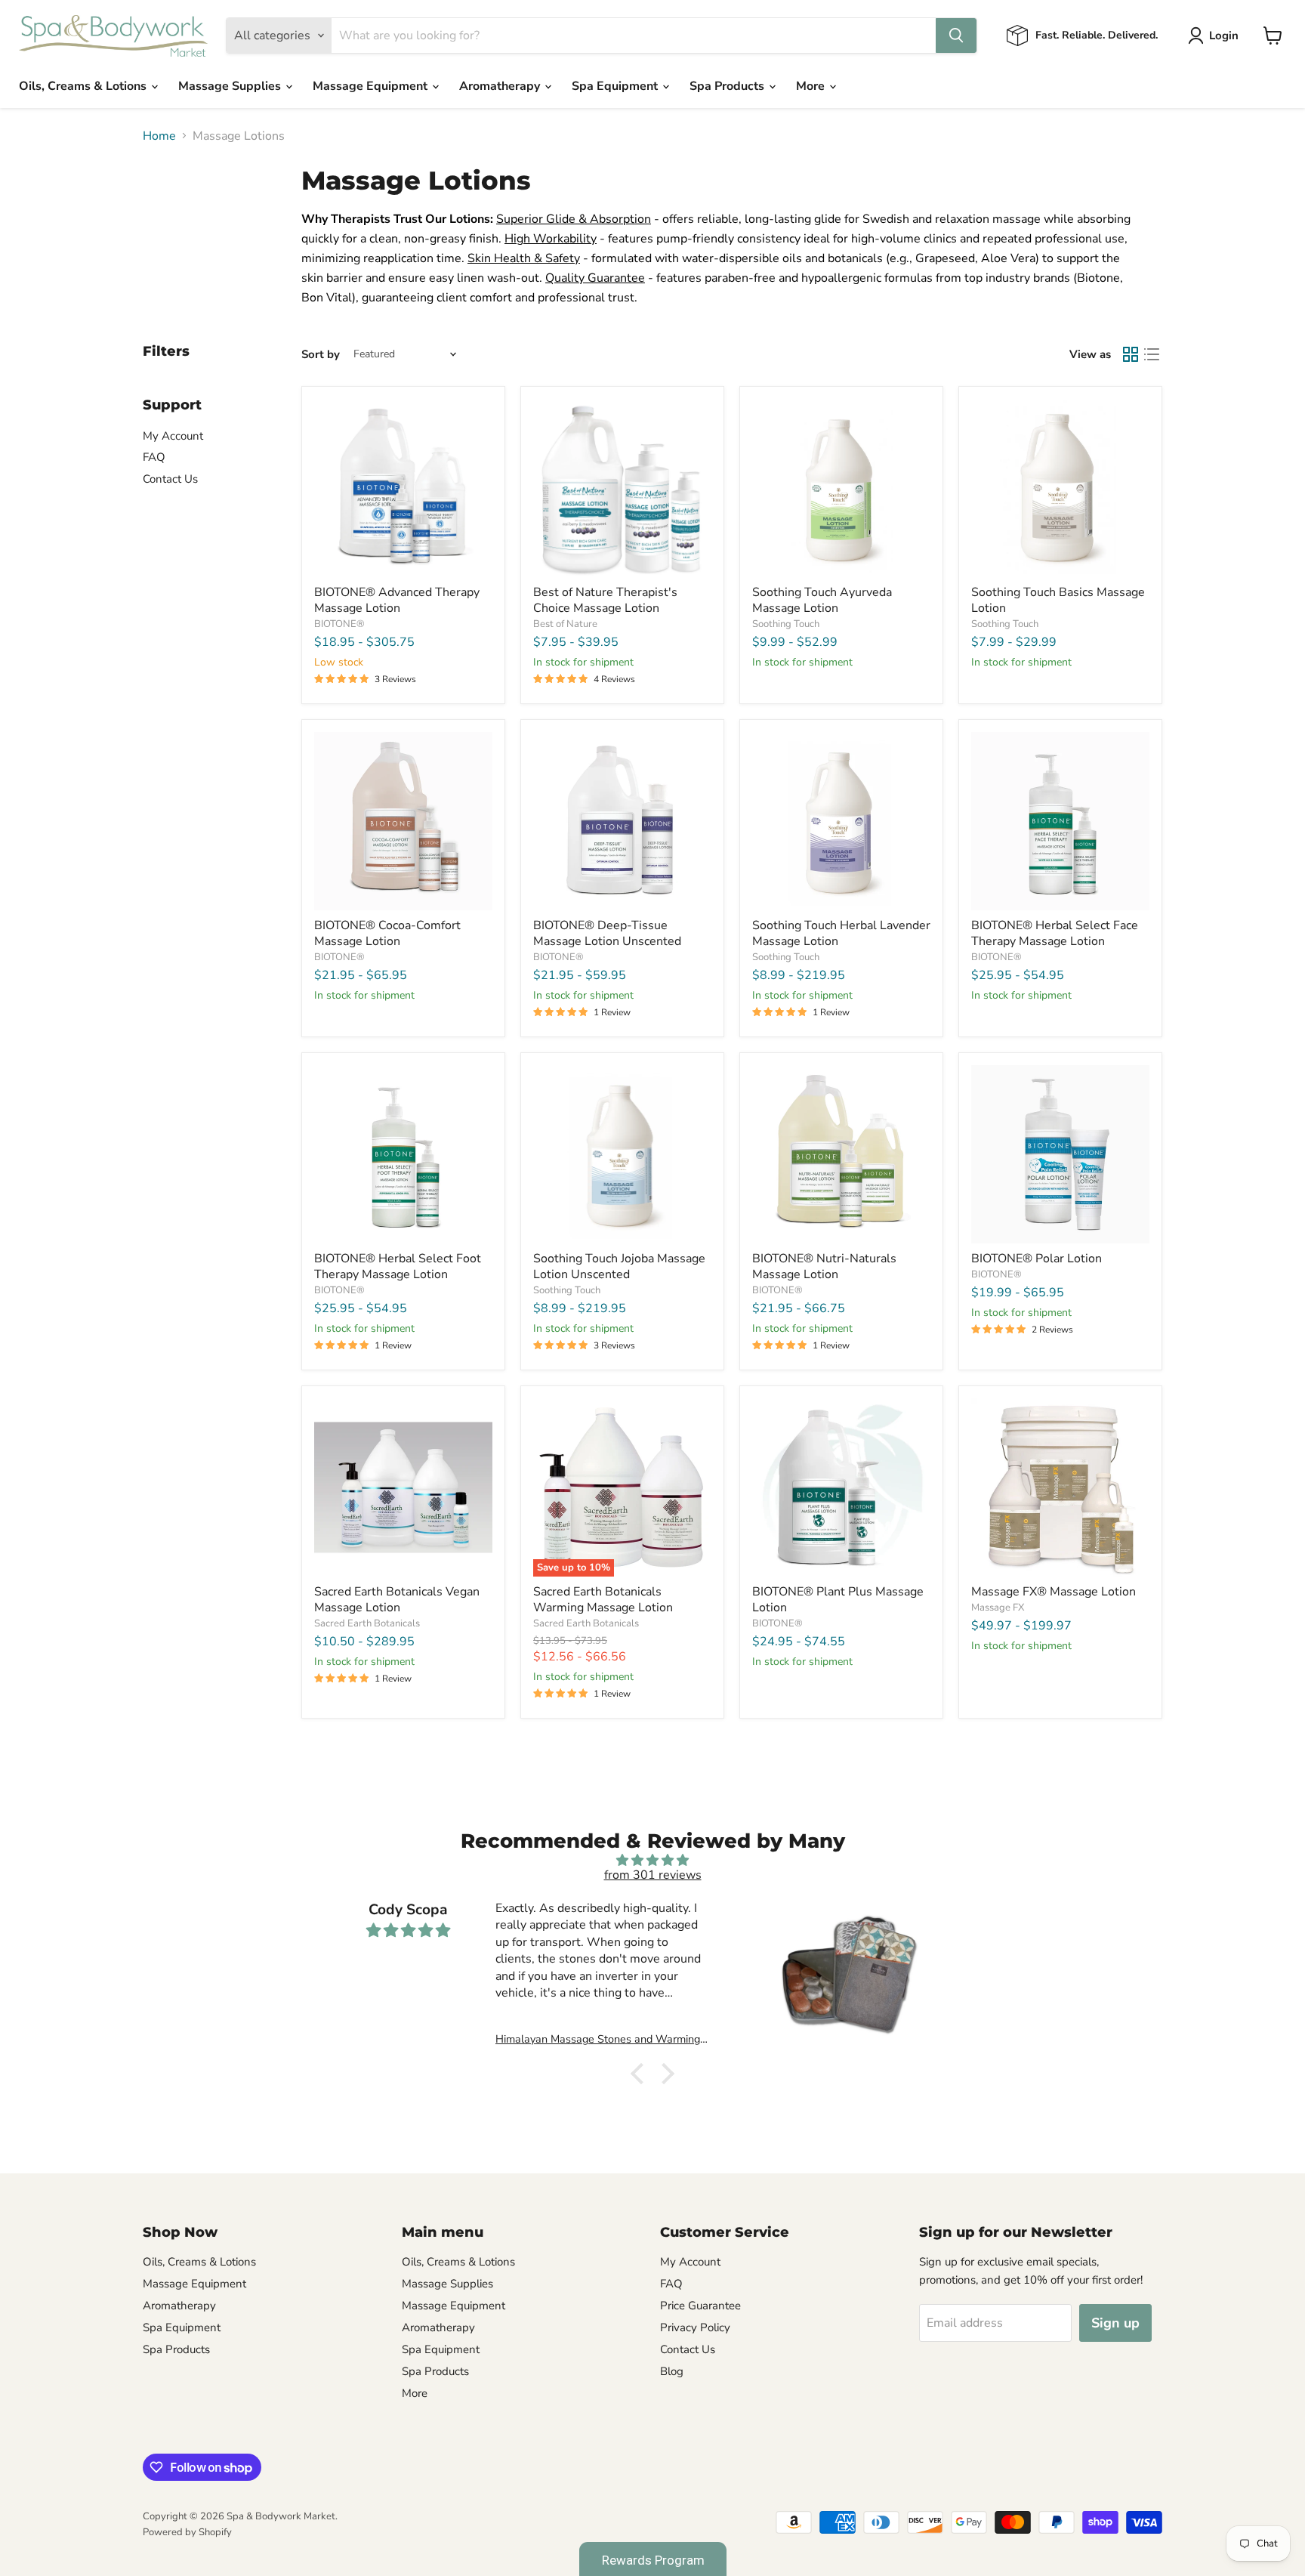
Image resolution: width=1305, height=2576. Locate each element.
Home (159, 136)
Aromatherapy (501, 86)
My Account (173, 436)
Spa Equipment (616, 86)
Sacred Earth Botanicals (367, 1623)
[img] (652, 1860)
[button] (641, 2074)
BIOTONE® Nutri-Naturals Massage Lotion (824, 1266)
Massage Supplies (231, 86)
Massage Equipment (372, 86)
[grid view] (1131, 354)
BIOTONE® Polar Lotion (1037, 1259)
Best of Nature (565, 624)
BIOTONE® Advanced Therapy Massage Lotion (397, 600)
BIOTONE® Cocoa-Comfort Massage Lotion (387, 933)
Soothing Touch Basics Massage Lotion (1058, 600)
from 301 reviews (653, 1875)
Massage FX (998, 1608)
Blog (672, 2371)
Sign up (1115, 2323)
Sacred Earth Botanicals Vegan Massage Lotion (397, 1600)
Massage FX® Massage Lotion (1054, 1592)
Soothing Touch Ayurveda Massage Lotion (822, 600)
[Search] (956, 36)
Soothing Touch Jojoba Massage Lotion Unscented (619, 1266)
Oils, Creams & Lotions (84, 86)
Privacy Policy (695, 2327)
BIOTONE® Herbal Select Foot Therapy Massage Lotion (398, 1266)
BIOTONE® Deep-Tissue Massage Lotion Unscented (607, 933)
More (812, 86)
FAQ (154, 457)
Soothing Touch (786, 624)
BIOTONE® (339, 624)
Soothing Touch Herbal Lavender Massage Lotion (841, 933)
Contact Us (170, 479)
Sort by (321, 355)
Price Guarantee (700, 2306)
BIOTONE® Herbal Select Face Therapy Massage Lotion (1055, 933)
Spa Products (728, 86)
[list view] (1152, 354)
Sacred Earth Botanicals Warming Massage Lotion (603, 1600)
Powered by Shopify (187, 2532)
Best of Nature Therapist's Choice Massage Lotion (605, 600)
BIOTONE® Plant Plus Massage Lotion (838, 1600)
